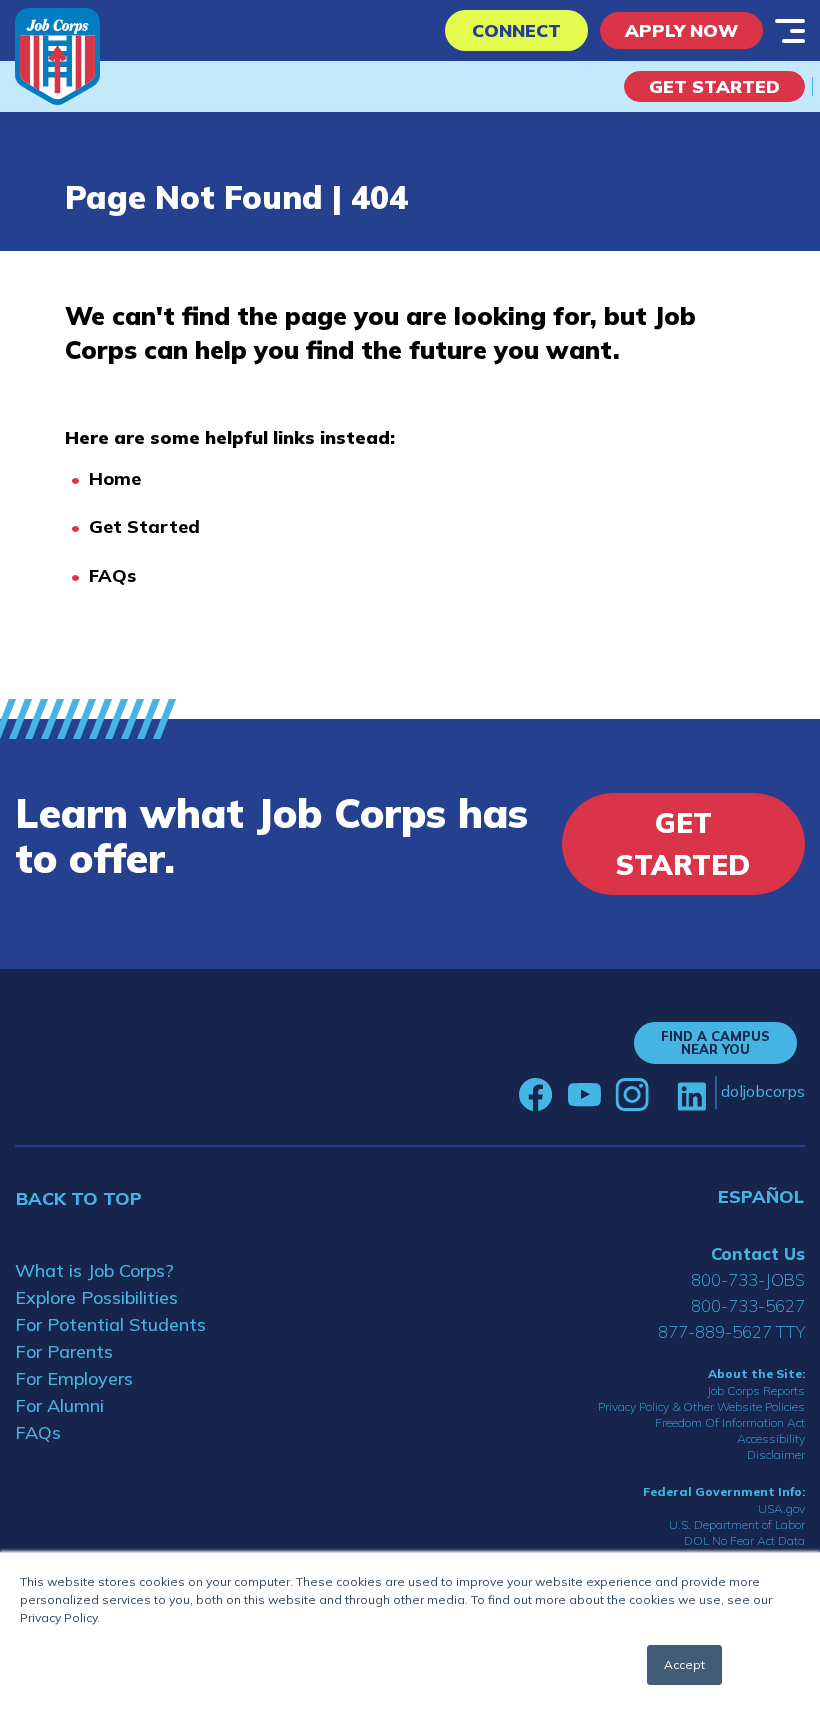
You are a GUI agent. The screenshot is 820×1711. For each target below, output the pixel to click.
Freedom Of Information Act (730, 1422)
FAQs (112, 575)
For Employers (74, 1378)
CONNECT (516, 30)
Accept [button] (684, 1664)
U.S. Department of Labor (737, 1524)
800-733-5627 (748, 1305)
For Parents (64, 1351)
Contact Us (758, 1253)
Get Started (714, 86)
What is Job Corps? (94, 1270)
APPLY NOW (681, 30)
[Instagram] (632, 1095)
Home (115, 478)
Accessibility (771, 1438)
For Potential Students (110, 1324)
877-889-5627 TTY (731, 1331)
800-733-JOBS (748, 1279)
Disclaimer (776, 1454)
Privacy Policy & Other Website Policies (701, 1406)
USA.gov (781, 1508)
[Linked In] (691, 1095)
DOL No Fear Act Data (744, 1540)
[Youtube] (584, 1095)
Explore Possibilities (96, 1297)
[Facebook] (536, 1095)
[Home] (57, 56)
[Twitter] (663, 1095)
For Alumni (59, 1405)
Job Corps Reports (756, 1390)
